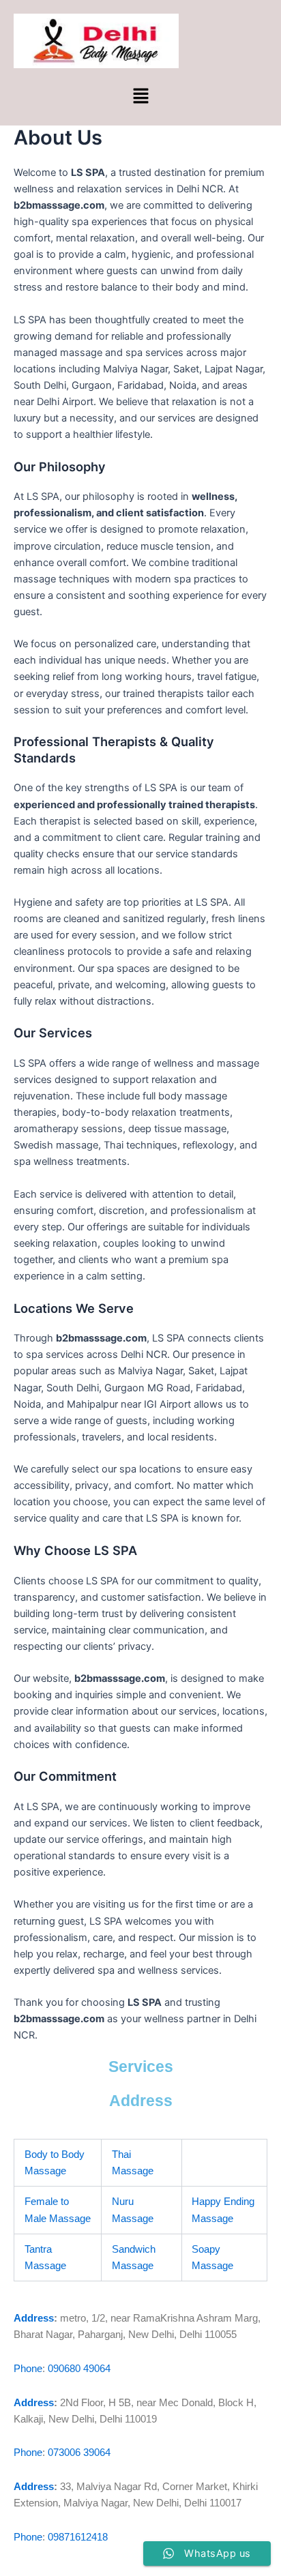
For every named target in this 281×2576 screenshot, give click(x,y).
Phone (28, 2369)
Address (34, 2318)
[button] (140, 97)
